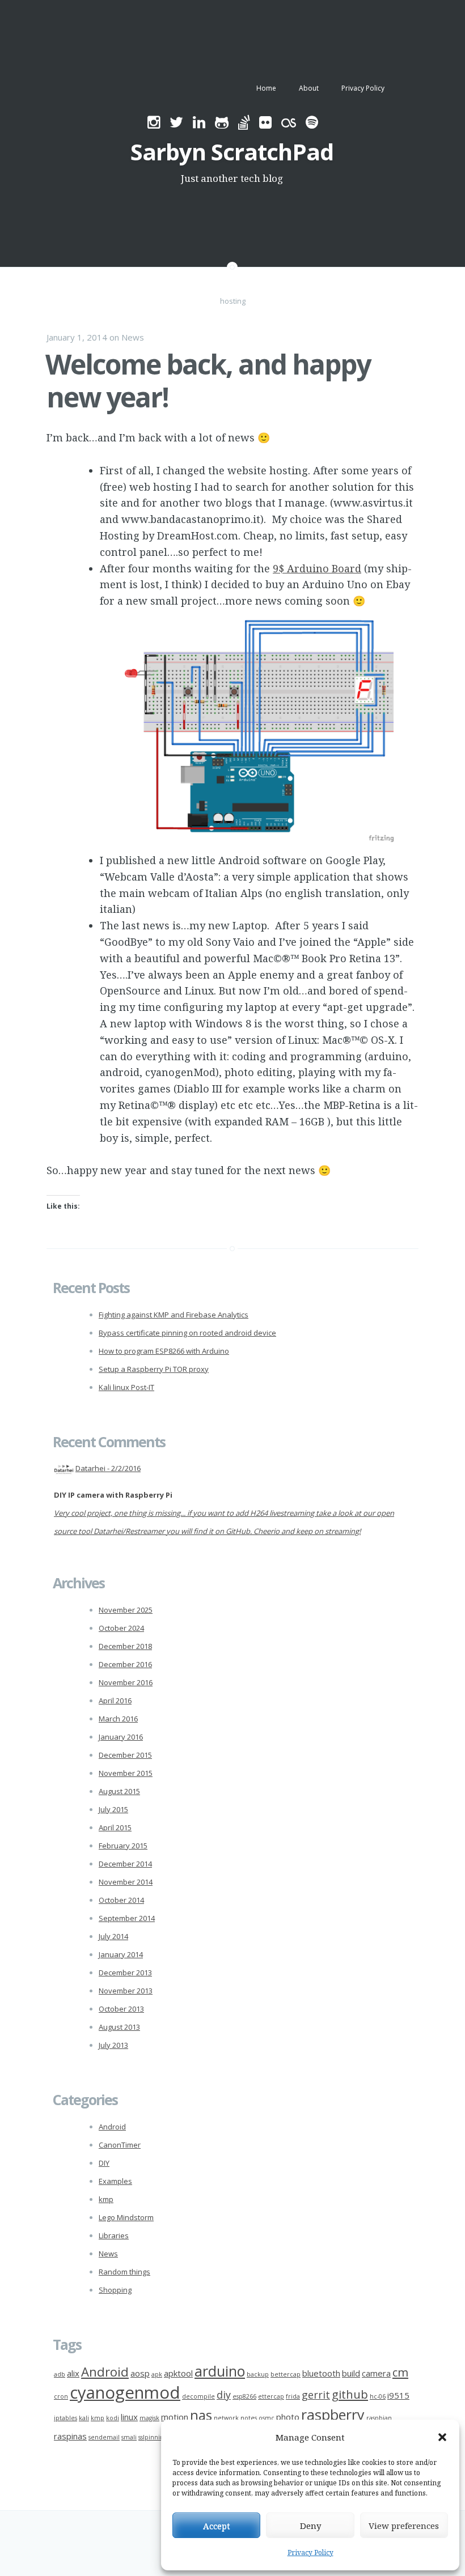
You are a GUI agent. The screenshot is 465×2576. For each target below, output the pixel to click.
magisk (149, 2418)
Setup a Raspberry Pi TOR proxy (154, 1369)
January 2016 (121, 1737)
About (309, 88)
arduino (220, 2371)
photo (288, 2417)
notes (249, 2418)
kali (84, 2418)
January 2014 (121, 1954)
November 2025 (126, 1610)
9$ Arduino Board (317, 568)
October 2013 (121, 2009)
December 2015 (125, 1755)
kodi (113, 2418)
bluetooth (321, 2373)
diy (224, 2395)
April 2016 (115, 1701)
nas (201, 2415)
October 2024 (121, 1628)
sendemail (104, 2437)
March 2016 (118, 1719)
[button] (442, 2437)
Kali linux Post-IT (126, 1387)
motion (175, 2417)
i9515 (398, 2395)
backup (258, 2374)
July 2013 (113, 2045)
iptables (65, 2418)
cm (400, 2372)
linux (129, 2417)
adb (60, 2374)
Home (266, 88)
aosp (140, 2373)
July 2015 (113, 1809)
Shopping (115, 2290)
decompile (198, 2396)
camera (376, 2373)
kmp (106, 2199)
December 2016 (125, 1664)
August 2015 (119, 1791)
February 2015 (123, 1846)
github (350, 2394)
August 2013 (119, 2027)
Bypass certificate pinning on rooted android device (187, 1333)
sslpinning (153, 2437)
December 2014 (125, 1864)
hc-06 (378, 2396)
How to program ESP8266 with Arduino (164, 1351)
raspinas (70, 2436)
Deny (310, 2526)
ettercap (271, 2396)
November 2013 (126, 1991)
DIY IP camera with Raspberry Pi (113, 1495)
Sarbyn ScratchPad (232, 152)
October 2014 (121, 1900)
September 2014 (127, 1918)
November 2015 (126, 1773)
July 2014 (113, 1936)
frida (293, 2396)
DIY (104, 2163)
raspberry (333, 2415)
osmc (267, 2418)
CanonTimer (120, 2145)
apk (157, 2374)
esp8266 (244, 2396)
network (226, 2418)
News (133, 337)
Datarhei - (108, 1468)
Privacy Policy (310, 2552)
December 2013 (125, 1973)
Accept (217, 2526)
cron (61, 2396)
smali (129, 2437)
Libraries (114, 2235)
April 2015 (115, 1827)
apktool (178, 2373)
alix (73, 2373)
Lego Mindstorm (126, 2217)
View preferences (404, 2526)
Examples (115, 2181)
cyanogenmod (125, 2392)
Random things (124, 2272)
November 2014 (126, 1882)
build (351, 2373)
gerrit (316, 2395)
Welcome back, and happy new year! (208, 381)
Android (112, 2127)
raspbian (379, 2418)
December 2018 (125, 1646)
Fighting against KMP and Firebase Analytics (174, 1315)
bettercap (286, 2374)
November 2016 (126, 1682)
